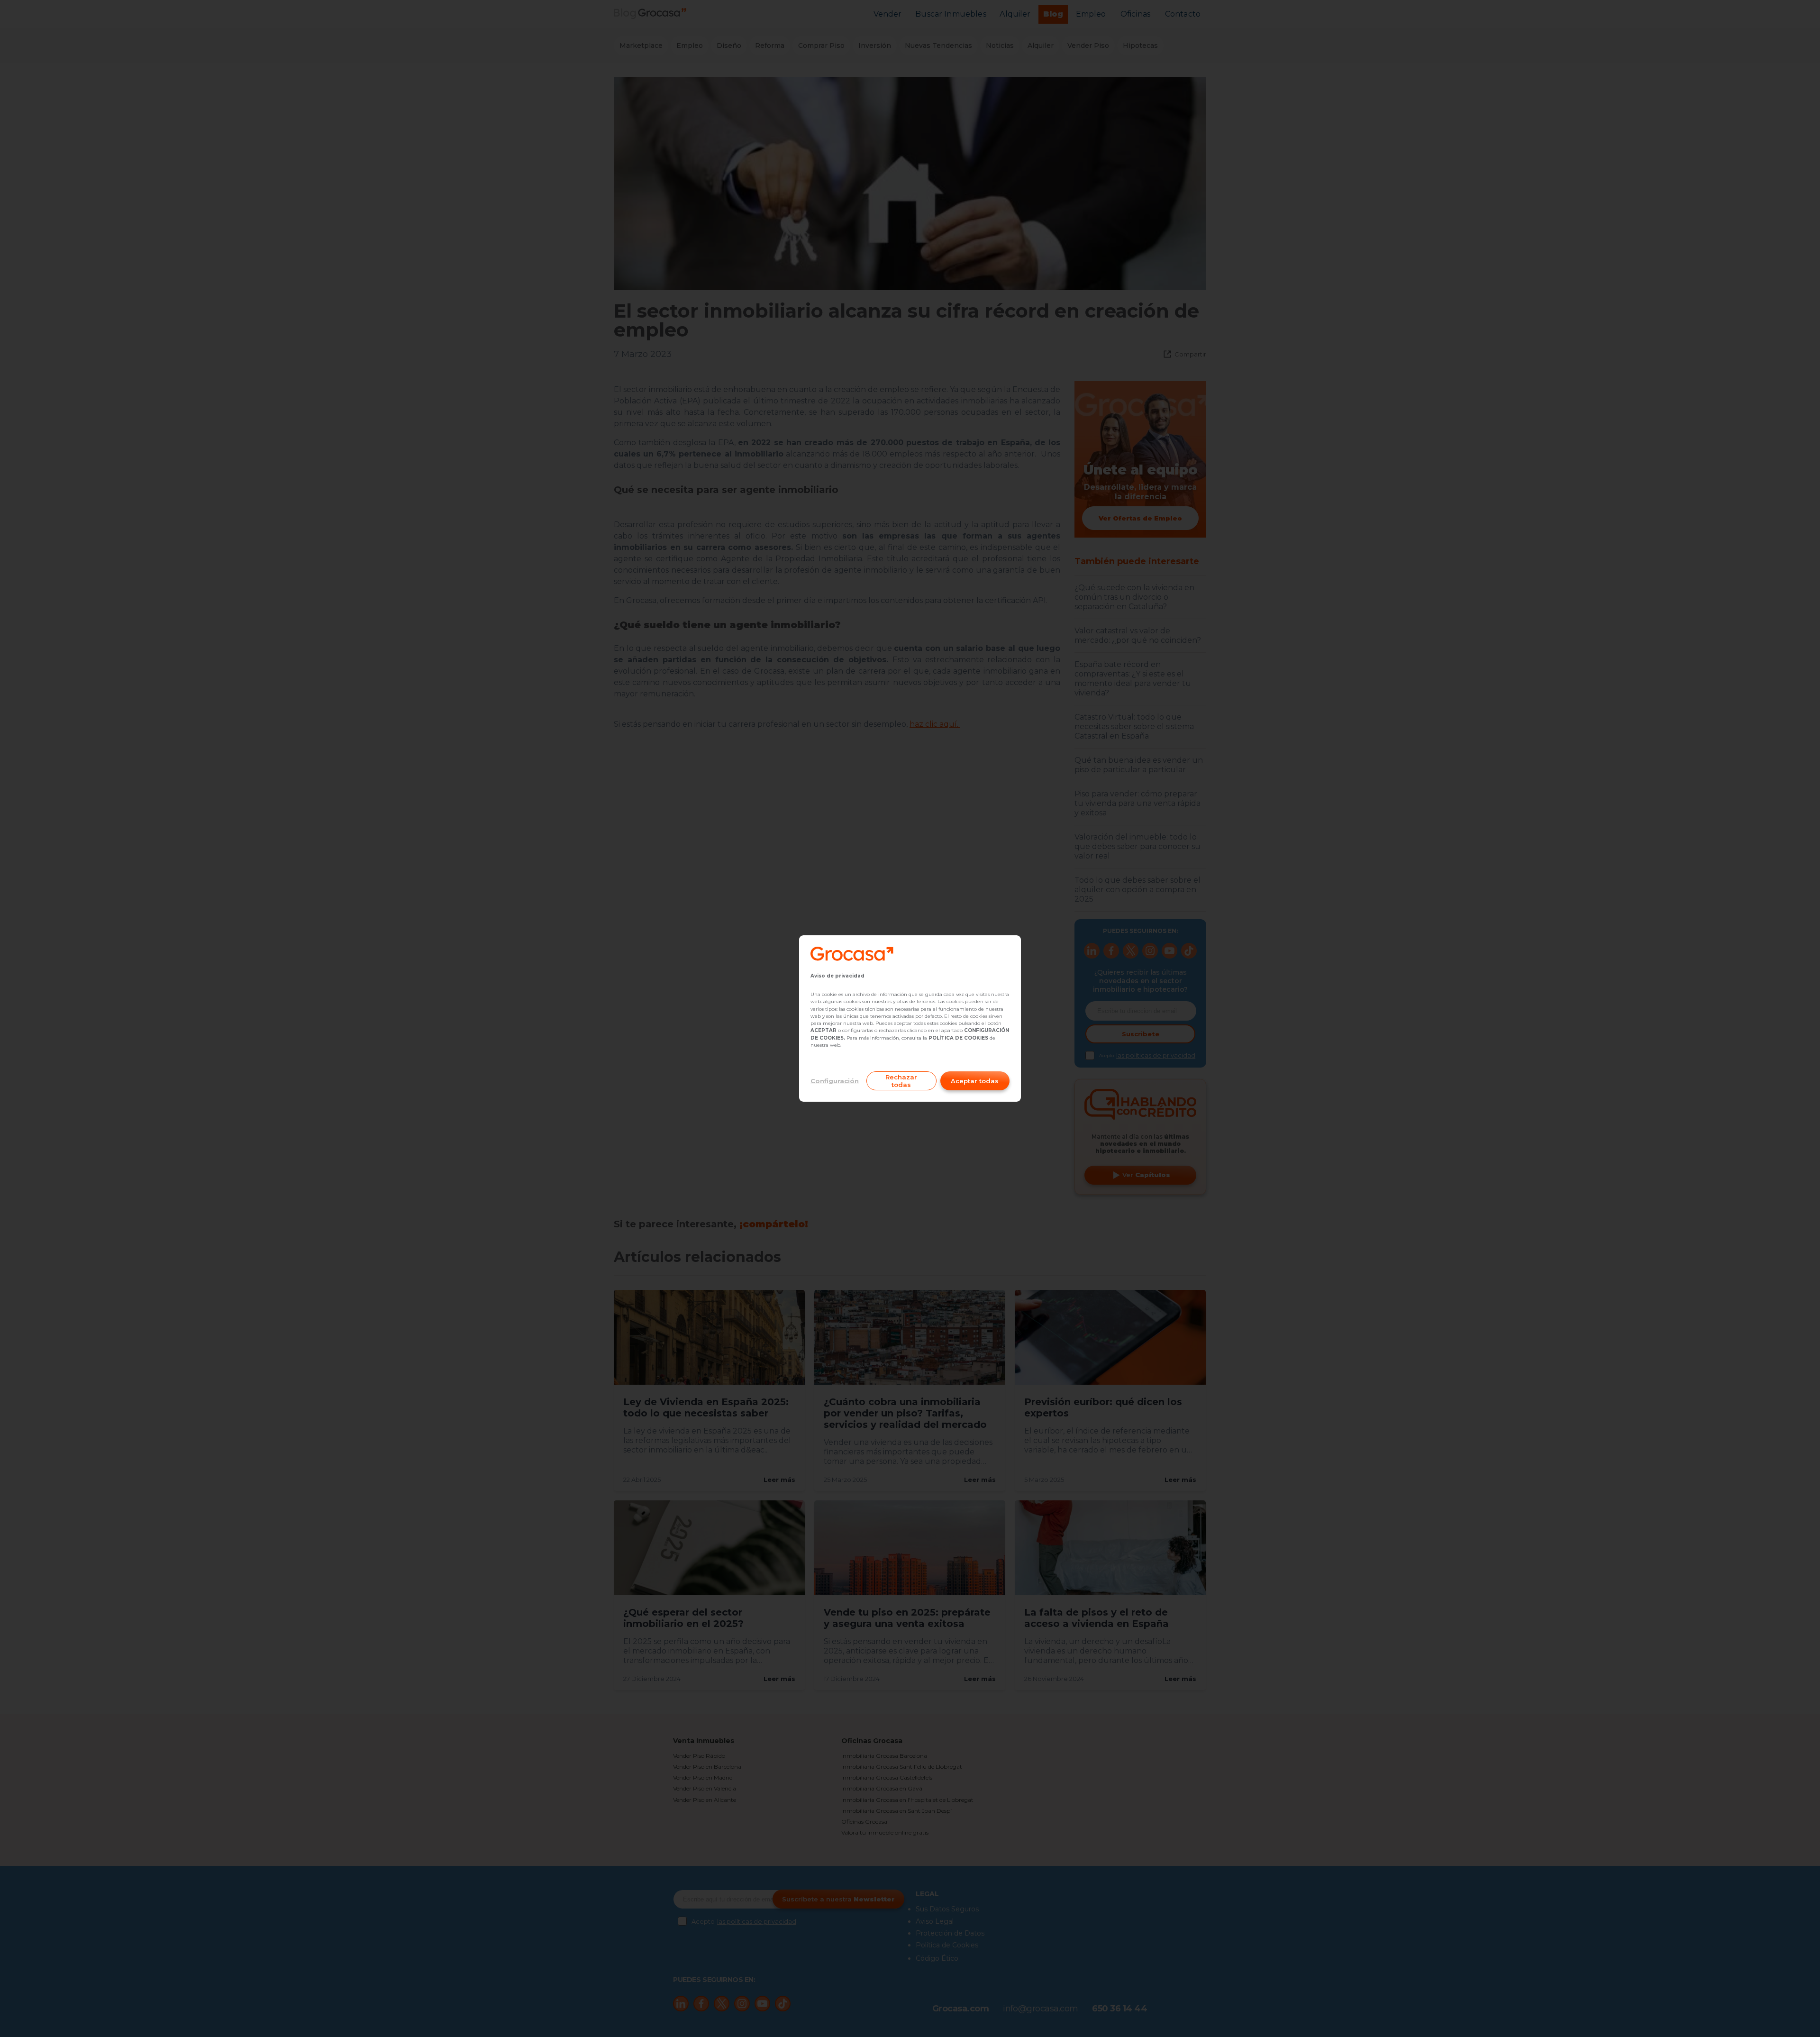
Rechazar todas (901, 1081)
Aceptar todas (975, 1081)
